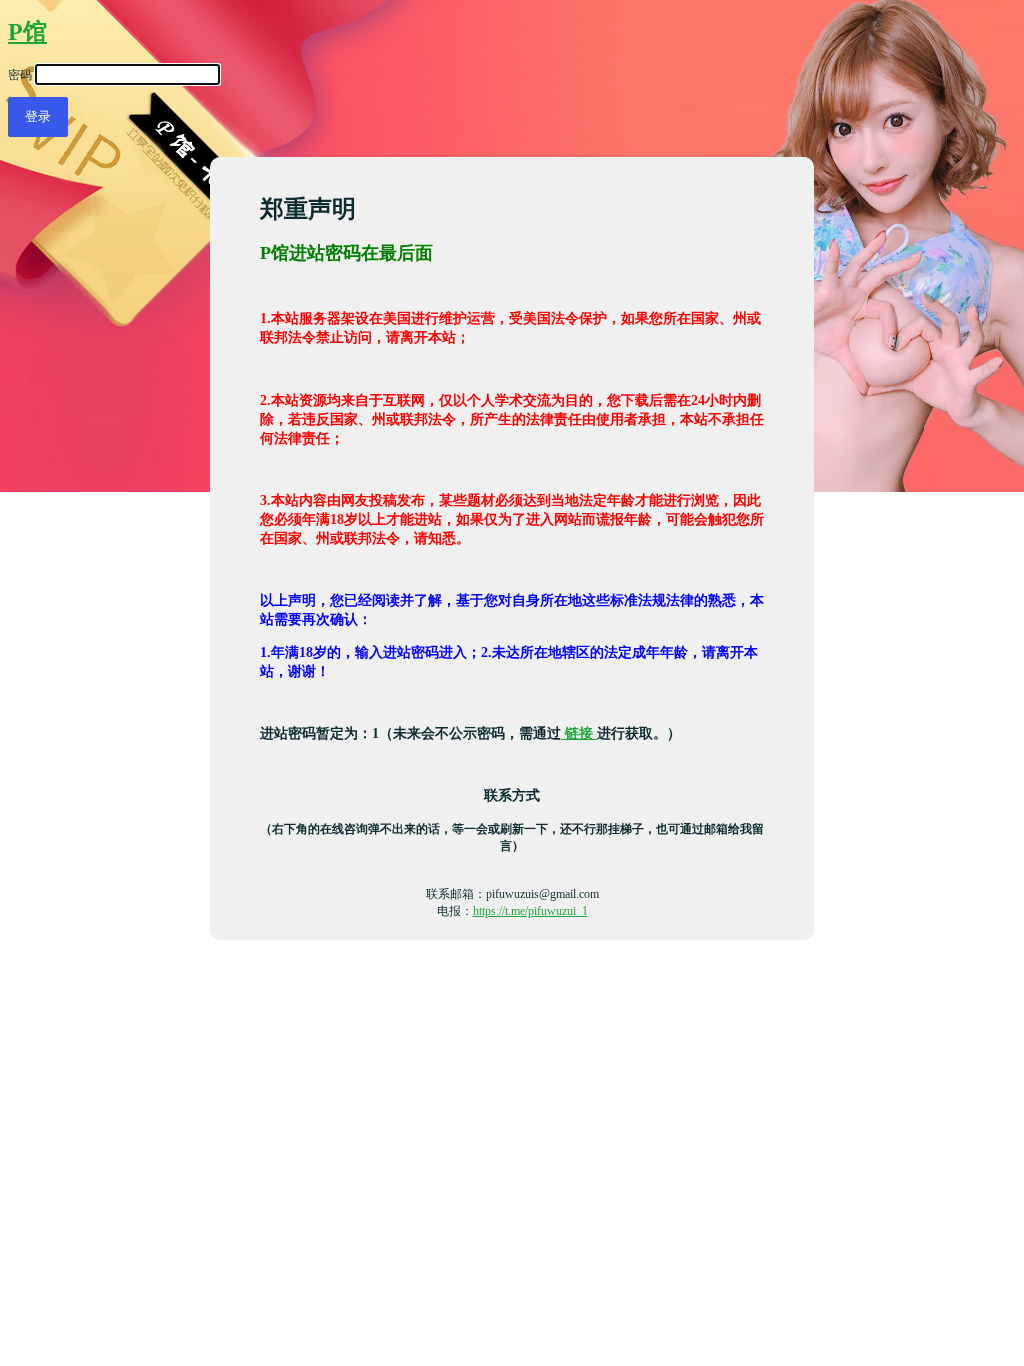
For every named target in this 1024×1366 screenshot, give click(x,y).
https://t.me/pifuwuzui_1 (530, 911)
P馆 (27, 32)
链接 (579, 733)
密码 (20, 75)
